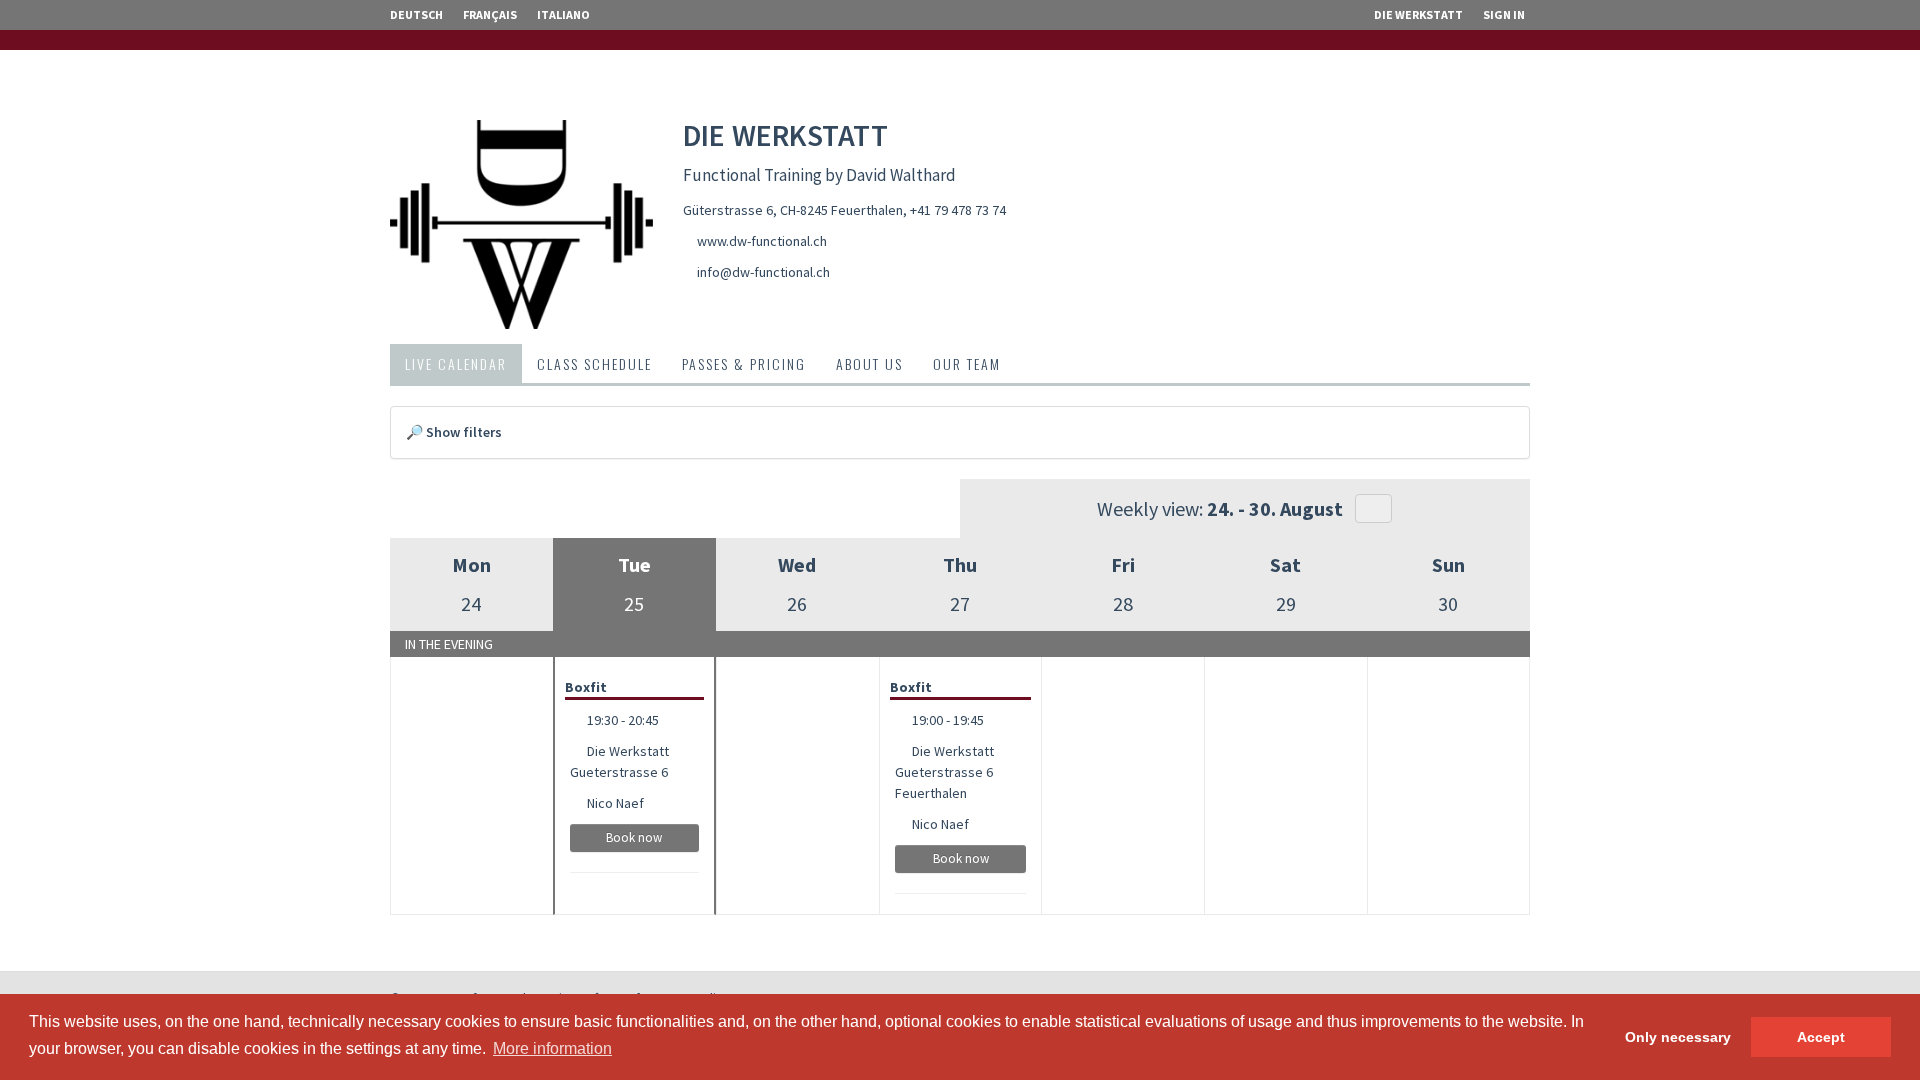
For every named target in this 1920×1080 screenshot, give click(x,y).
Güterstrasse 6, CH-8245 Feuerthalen (793, 210)
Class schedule (594, 363)
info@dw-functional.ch (763, 272)
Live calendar (456, 363)
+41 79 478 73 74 (958, 210)
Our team (967, 363)
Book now (634, 837)
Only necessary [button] (1678, 1037)
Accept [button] (1821, 1037)
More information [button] (552, 1048)
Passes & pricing (744, 363)
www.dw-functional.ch (762, 241)
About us (869, 363)
